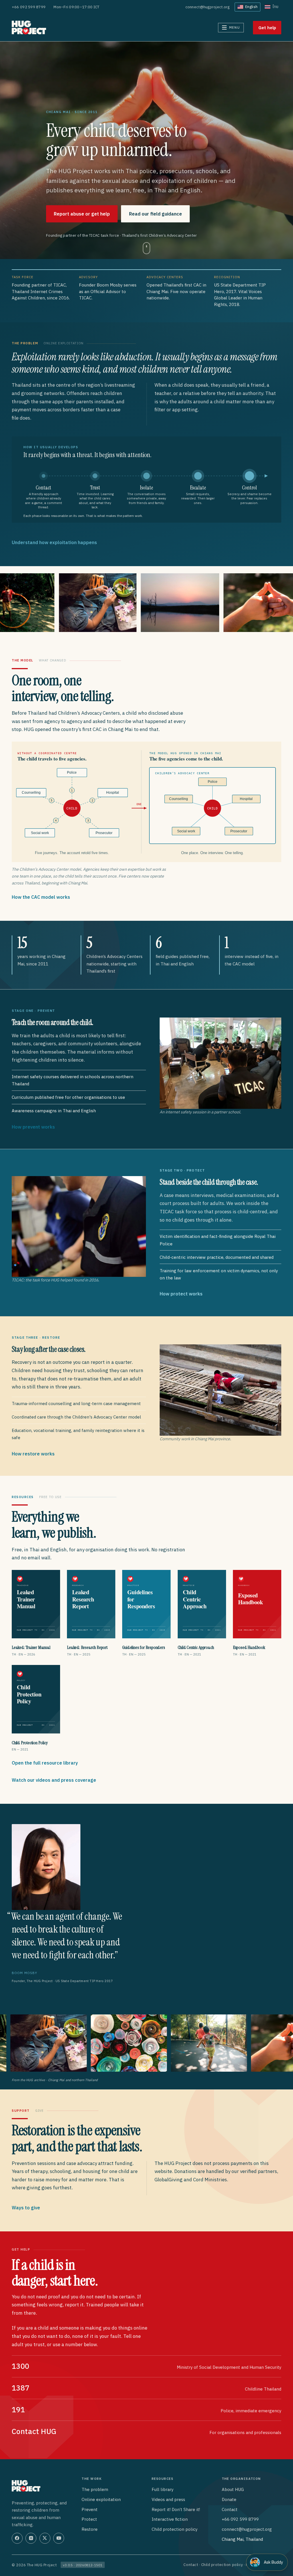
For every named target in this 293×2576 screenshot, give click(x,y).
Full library (163, 2489)
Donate (229, 2499)
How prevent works (33, 1127)
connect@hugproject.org (208, 7)
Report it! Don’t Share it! (176, 2509)
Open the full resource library (45, 1763)
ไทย (275, 7)
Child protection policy (175, 2529)
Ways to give (26, 2208)
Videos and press (168, 2499)
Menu (234, 27)
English (251, 7)
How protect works (181, 1294)
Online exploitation (101, 2499)
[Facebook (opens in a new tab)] (17, 2538)
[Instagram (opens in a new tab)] (31, 2538)
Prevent (90, 2509)
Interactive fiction (170, 2519)
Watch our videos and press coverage (54, 1780)
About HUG (233, 2489)
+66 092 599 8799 (29, 7)
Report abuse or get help (82, 214)
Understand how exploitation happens (54, 542)
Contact (230, 2509)
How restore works (33, 1454)
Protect (89, 2519)
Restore (90, 2529)
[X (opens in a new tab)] (45, 2538)
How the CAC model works (41, 897)
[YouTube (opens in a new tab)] (59, 2538)
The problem (95, 2489)
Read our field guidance (156, 214)
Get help (267, 28)
